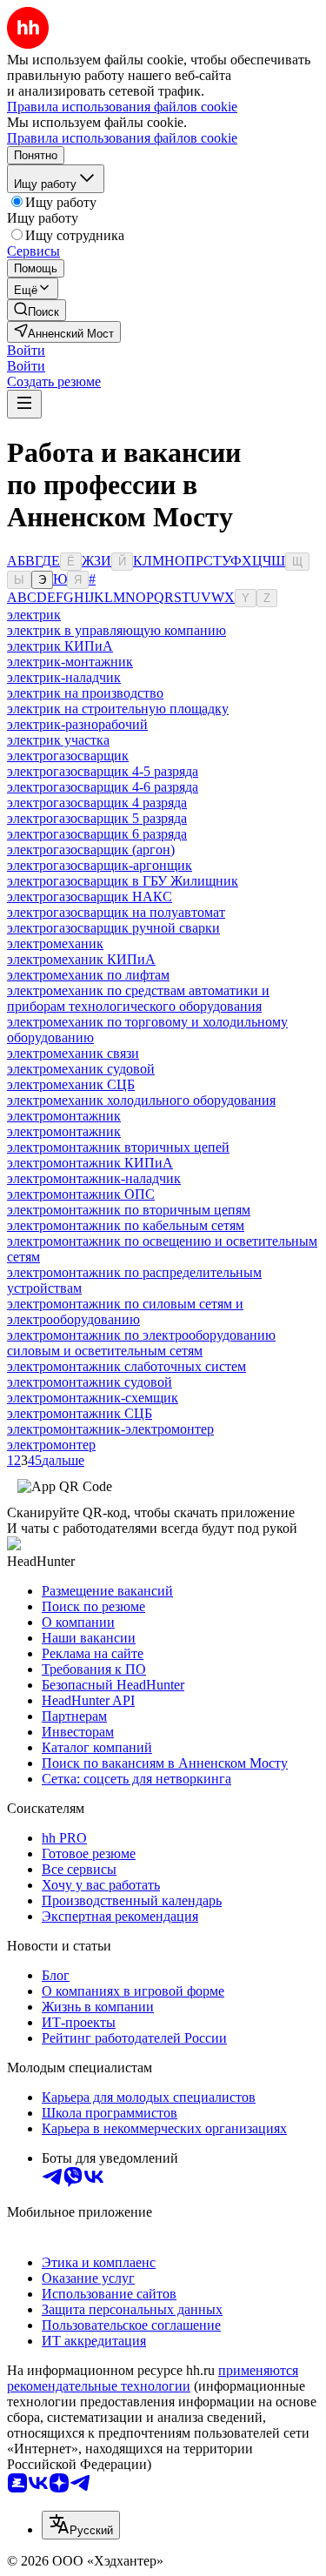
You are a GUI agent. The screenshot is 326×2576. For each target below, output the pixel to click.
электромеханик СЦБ (71, 1084)
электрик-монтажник (70, 662)
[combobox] (81, 2525)
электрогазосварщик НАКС (90, 897)
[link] (37, 310)
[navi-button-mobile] (24, 404)
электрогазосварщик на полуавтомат (116, 912)
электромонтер (51, 1445)
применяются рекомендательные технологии (153, 2378)
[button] (26, 350)
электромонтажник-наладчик (94, 1178)
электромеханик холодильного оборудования (141, 1100)
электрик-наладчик (64, 677)
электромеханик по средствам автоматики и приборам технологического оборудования (138, 998)
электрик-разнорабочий (77, 724)
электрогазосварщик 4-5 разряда (103, 771)
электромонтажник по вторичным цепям (129, 1210)
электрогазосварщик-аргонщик (100, 865)
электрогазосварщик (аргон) (91, 850)
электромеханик (55, 943)
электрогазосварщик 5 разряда (97, 818)
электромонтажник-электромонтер (110, 1429)
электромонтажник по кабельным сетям (126, 1225)
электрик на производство (85, 693)
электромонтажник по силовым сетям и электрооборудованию (125, 1311)
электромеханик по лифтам (88, 975)
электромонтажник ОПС (81, 1194)
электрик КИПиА (60, 646)
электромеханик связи (73, 1053)
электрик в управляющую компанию (116, 630)
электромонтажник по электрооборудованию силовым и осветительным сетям (141, 1343)
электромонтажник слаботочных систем (126, 1366)
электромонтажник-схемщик (93, 1398)
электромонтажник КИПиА (90, 1163)
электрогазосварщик (68, 756)
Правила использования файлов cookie (122, 138)
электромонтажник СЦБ (80, 1413)
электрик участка (58, 740)
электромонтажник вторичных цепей (118, 1147)
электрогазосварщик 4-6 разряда (103, 787)
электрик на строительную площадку (118, 709)
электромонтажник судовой (90, 1382)
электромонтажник (64, 1116)
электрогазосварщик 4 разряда (97, 803)
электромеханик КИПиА (81, 959)
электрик (34, 615)
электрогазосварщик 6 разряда (97, 834)
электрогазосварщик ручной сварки (113, 928)
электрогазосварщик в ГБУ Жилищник (123, 881)
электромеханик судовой (81, 1069)
